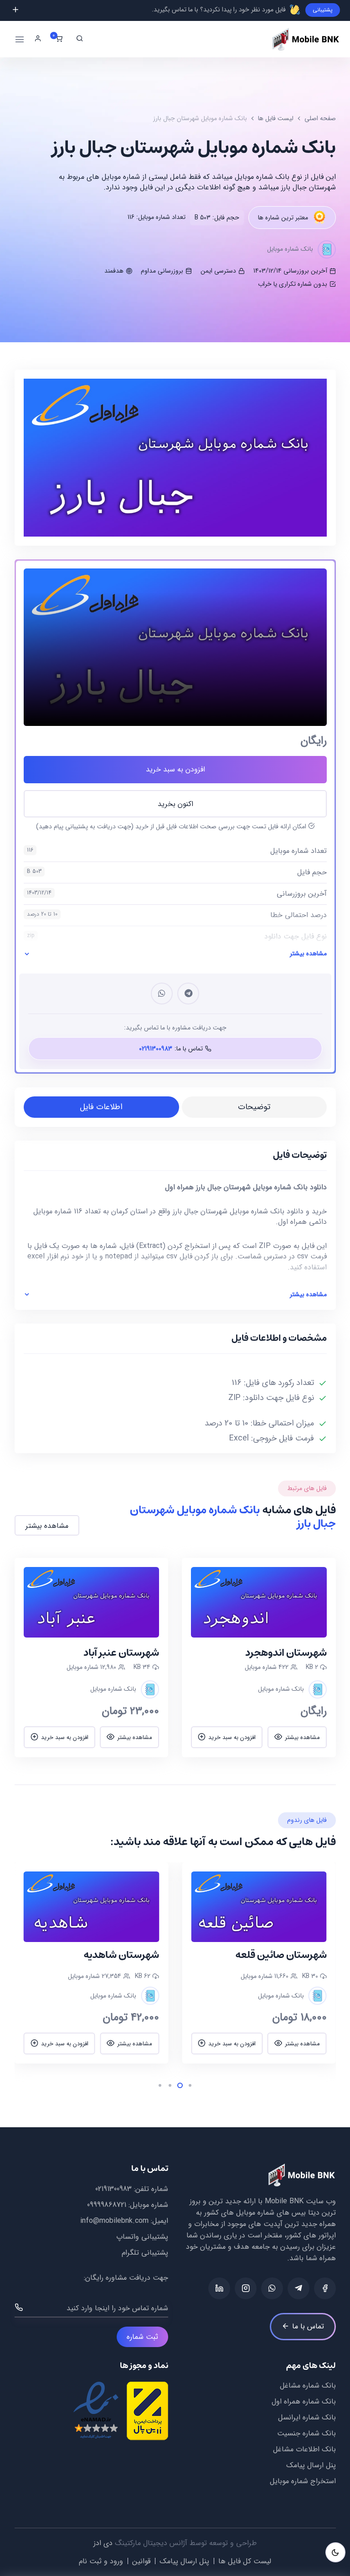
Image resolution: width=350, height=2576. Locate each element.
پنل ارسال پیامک (311, 2465)
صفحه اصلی (320, 118)
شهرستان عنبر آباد (121, 1653)
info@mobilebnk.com (114, 2221)
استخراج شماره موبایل (303, 2481)
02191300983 (113, 2189)
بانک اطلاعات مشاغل (304, 2449)
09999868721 (107, 2205)
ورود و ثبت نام (101, 2561)
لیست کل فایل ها (245, 2561)
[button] (309, 1963)
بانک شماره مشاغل (308, 2386)
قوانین (141, 2561)
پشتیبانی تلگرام (145, 2253)
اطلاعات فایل (101, 1107)
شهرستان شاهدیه (121, 1955)
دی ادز (103, 2543)
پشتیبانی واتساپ (142, 2237)
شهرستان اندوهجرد (286, 1653)
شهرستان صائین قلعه (281, 1955)
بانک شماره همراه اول (304, 2401)
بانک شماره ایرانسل (307, 2417)
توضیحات (254, 1107)
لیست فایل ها (276, 118)
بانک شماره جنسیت (306, 2433)
